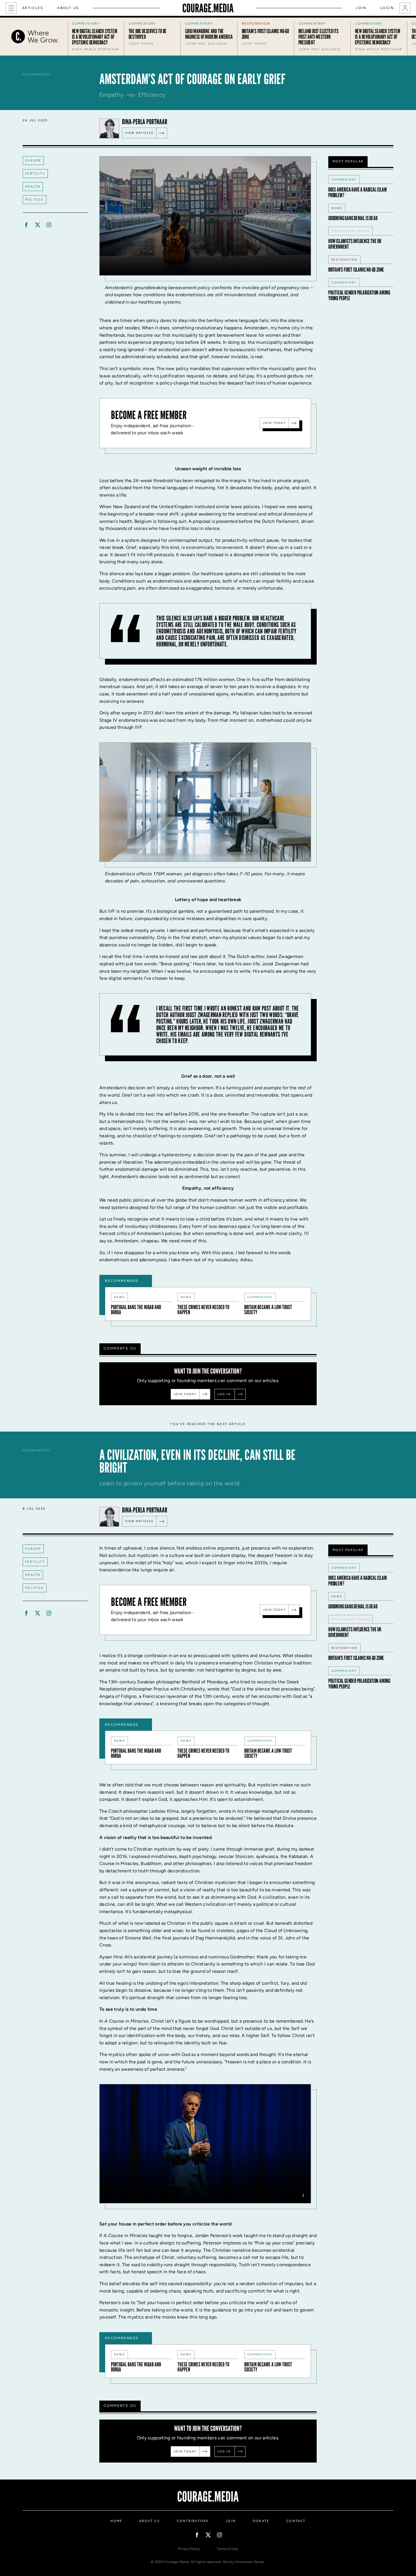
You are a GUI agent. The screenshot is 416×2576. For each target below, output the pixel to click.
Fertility (35, 174)
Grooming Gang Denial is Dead (353, 218)
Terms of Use (227, 2549)
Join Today (274, 423)
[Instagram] (49, 225)
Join (361, 8)
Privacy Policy (189, 2549)
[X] (37, 225)
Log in (224, 1394)
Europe (33, 161)
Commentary (260, 1297)
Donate (261, 2521)
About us (68, 8)
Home (116, 2521)
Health (33, 187)
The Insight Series (350, 231)
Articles (33, 8)
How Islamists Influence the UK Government (355, 244)
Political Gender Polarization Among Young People (359, 295)
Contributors (193, 2521)
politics (35, 200)
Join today (185, 1394)
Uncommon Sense (249, 2562)
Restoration (344, 260)
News (119, 1297)
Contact (296, 2521)
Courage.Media (208, 8)
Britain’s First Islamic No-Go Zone (356, 270)
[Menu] (11, 8)
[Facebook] (26, 225)
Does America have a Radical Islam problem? (357, 192)
